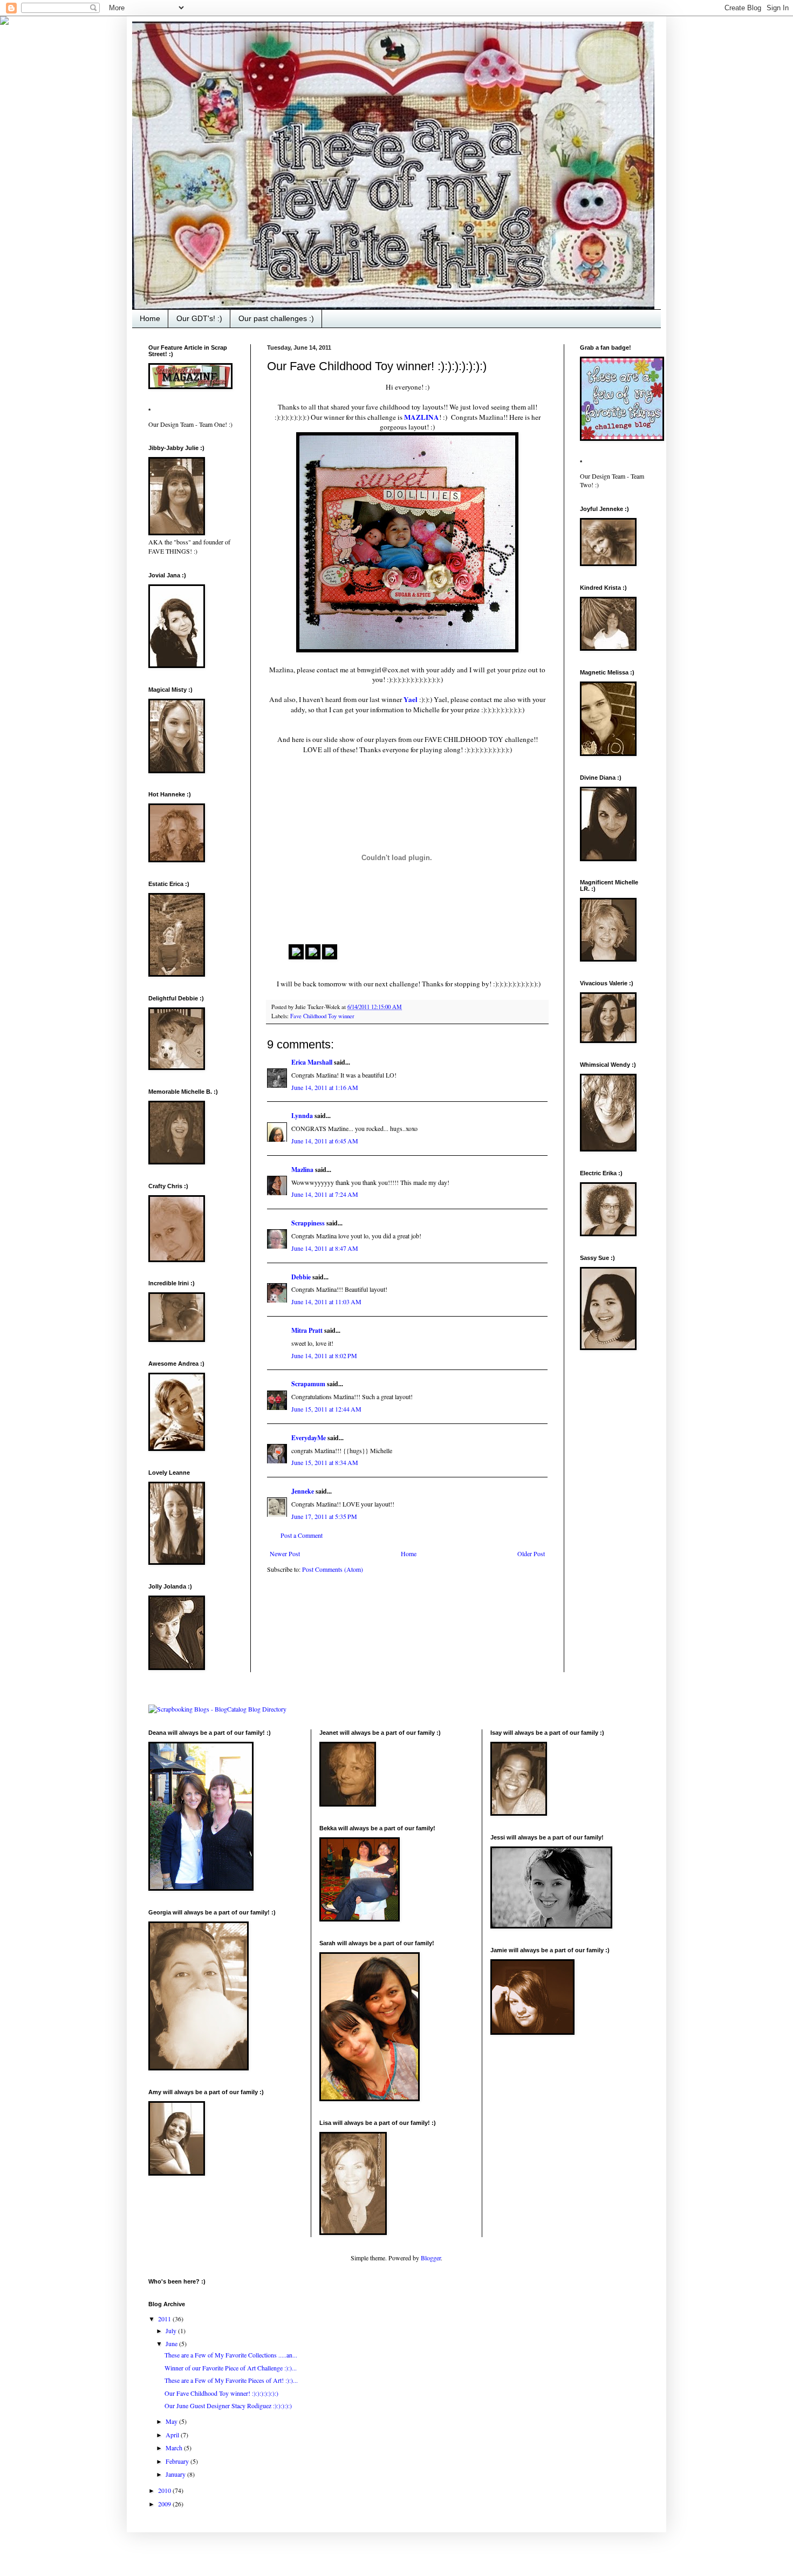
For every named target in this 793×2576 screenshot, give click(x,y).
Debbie (301, 1277)
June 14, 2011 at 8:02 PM (324, 1355)
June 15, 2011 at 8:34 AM (325, 1462)
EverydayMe (309, 1438)
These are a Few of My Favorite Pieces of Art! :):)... (231, 2380)
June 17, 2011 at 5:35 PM (324, 1516)
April (173, 2435)
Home (150, 318)
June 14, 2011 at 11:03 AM (326, 1301)
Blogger (431, 2258)
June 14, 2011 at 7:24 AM (325, 1194)
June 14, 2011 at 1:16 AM (325, 1087)
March (175, 2448)
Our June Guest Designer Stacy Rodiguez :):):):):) (228, 2405)
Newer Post (285, 1553)
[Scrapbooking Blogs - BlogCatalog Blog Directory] (217, 1709)
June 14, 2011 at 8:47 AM (325, 1248)
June (172, 2343)
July (172, 2330)
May (172, 2421)
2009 (165, 2504)
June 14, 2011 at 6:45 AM (325, 1141)
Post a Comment (302, 1535)
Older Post (531, 1553)
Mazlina (302, 1170)
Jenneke (303, 1491)
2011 (165, 2319)
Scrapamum (308, 1384)
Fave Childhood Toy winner (322, 1016)
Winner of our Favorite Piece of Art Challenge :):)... (231, 2368)
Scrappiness (308, 1223)
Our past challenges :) (276, 318)
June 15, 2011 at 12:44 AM (326, 1409)
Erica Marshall (312, 1062)
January (176, 2474)
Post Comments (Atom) (333, 1569)
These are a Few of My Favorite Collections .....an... (231, 2355)
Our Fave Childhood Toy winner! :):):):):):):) (221, 2393)
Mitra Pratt (307, 1330)
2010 (165, 2490)
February (178, 2461)
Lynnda (302, 1116)
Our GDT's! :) (199, 318)
